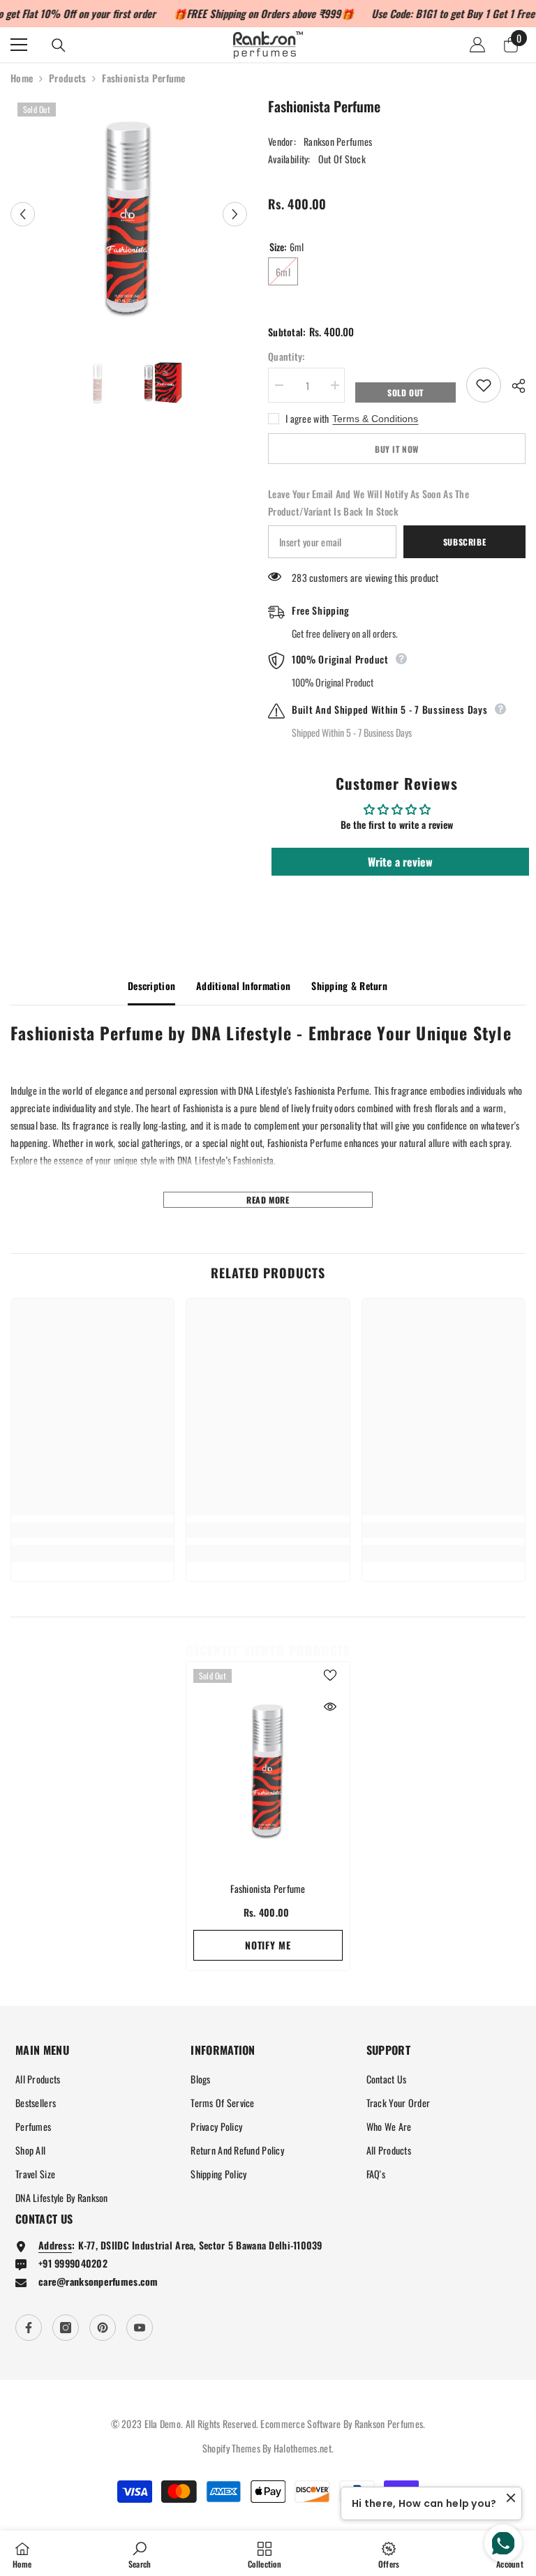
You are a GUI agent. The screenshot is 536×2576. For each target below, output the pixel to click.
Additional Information (243, 986)
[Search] (59, 45)
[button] (23, 214)
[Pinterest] (103, 2328)
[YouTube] (140, 2328)
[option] (129, 214)
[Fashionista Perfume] (268, 1768)
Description (151, 986)
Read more (268, 1200)
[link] (92, 1530)
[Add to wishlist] (484, 385)
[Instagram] (66, 2328)
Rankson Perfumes (338, 141)
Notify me (268, 1945)
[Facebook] (29, 2328)
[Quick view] (330, 1707)
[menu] (19, 45)
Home (22, 78)
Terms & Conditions (375, 419)
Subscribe (464, 542)
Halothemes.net (303, 2448)
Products (67, 78)
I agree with (307, 419)
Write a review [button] (400, 862)
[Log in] (477, 45)
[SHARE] (513, 386)
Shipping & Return (349, 986)
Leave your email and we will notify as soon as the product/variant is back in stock (368, 502)
